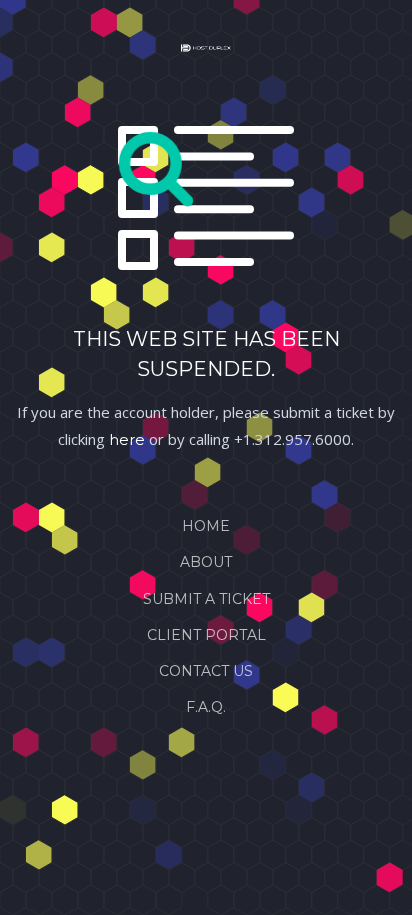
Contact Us (206, 671)
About (206, 562)
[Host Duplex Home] (206, 52)
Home (206, 526)
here (127, 439)
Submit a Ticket (206, 599)
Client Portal (206, 635)
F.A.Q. (206, 707)
